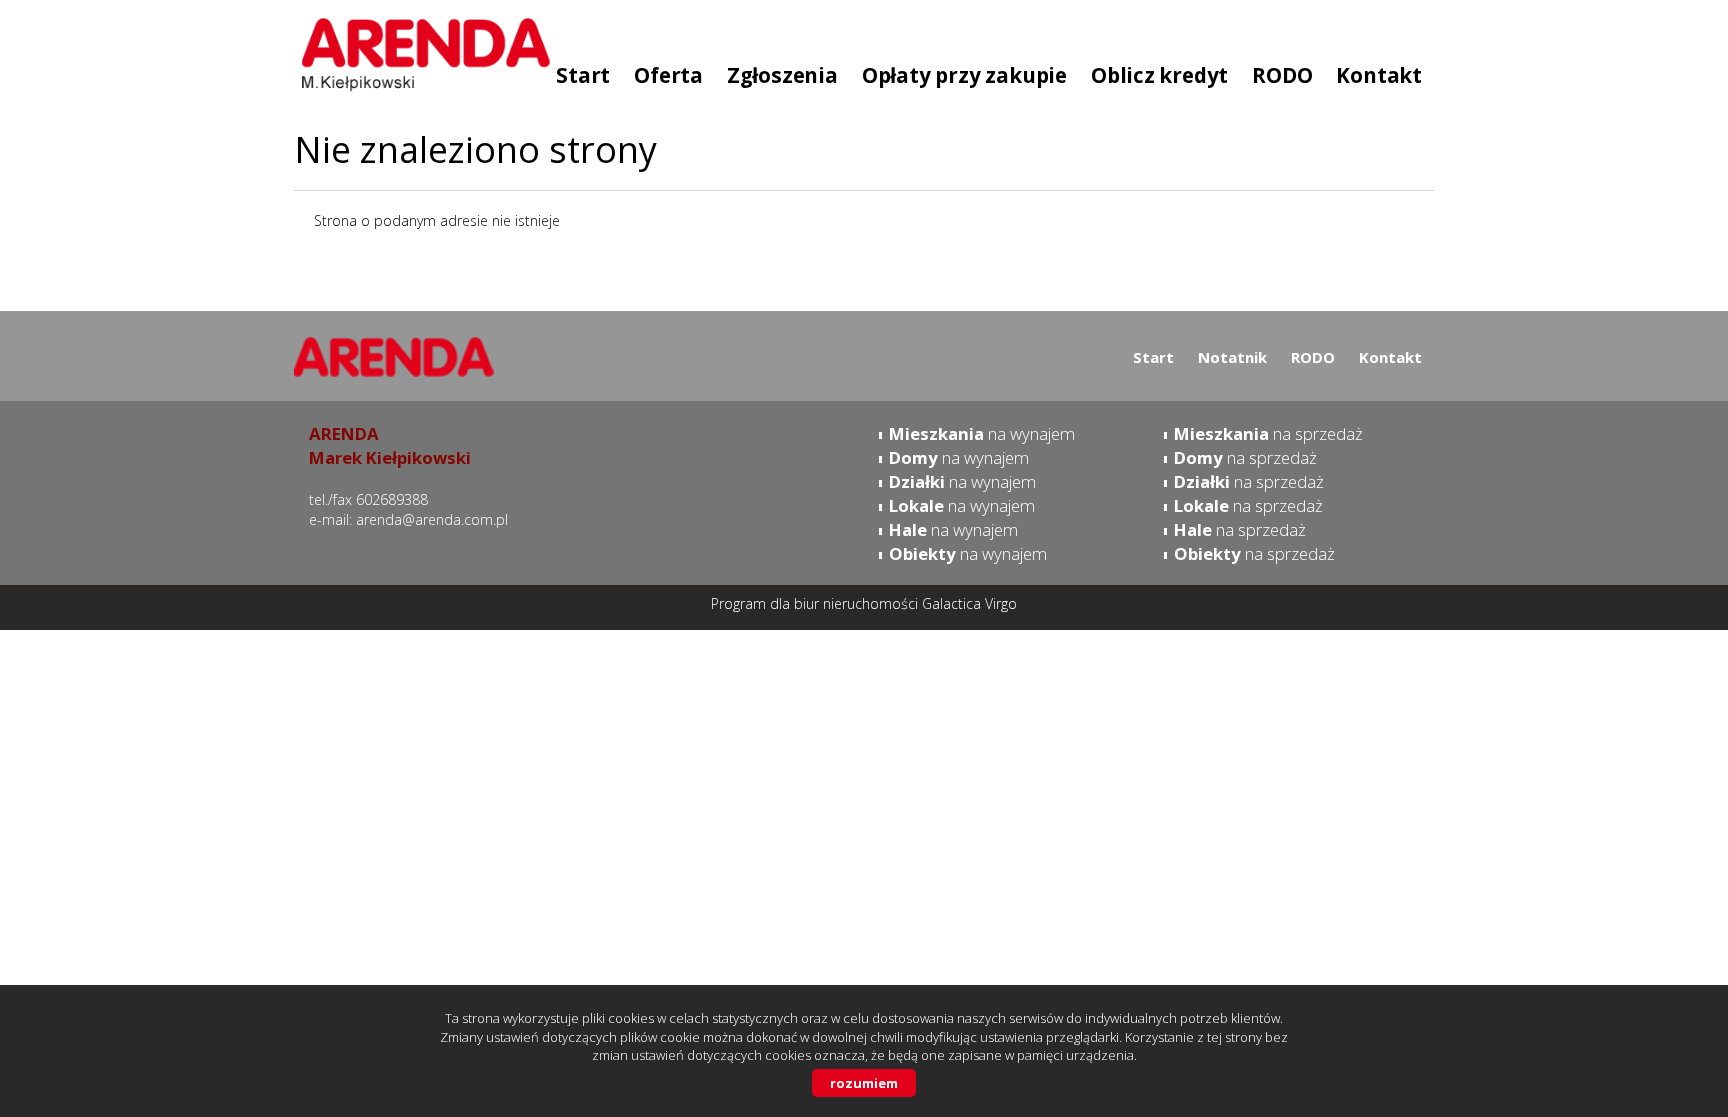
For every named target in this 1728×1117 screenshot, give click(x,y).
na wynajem (982, 433)
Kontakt (1390, 357)
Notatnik (1232, 357)
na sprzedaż (1268, 433)
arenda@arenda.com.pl (432, 519)
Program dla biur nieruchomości (816, 603)
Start (1153, 357)
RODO (1313, 357)
